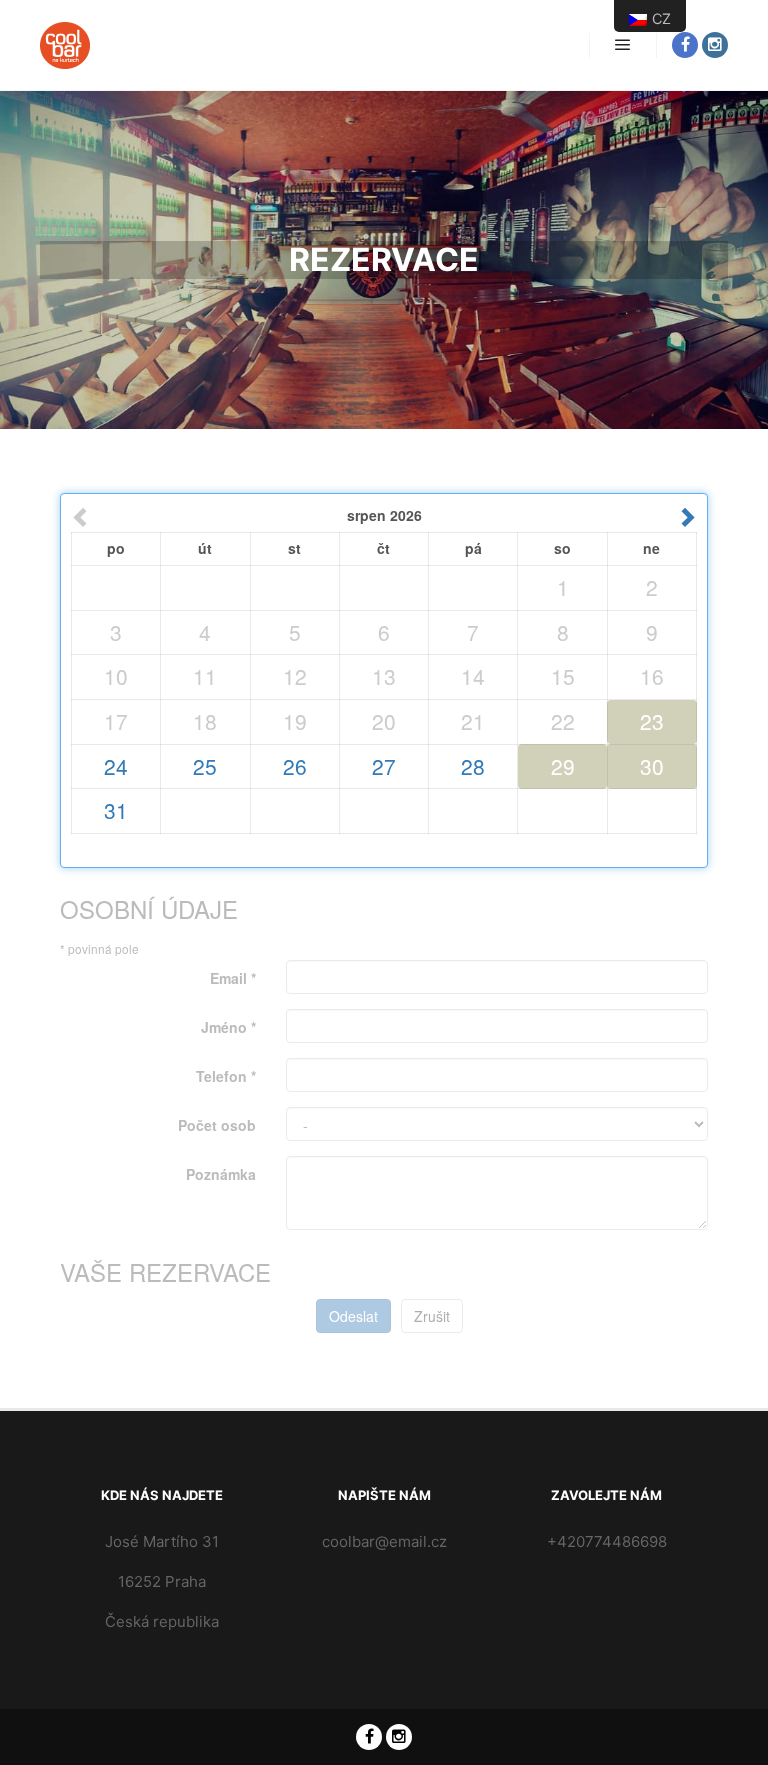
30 (652, 766)
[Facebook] (685, 45)
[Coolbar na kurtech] (65, 45)
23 (652, 721)
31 (116, 810)
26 (295, 766)
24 (116, 766)
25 (205, 766)
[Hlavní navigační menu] (623, 45)
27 (384, 766)
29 (563, 766)
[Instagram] (715, 45)
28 (473, 766)
